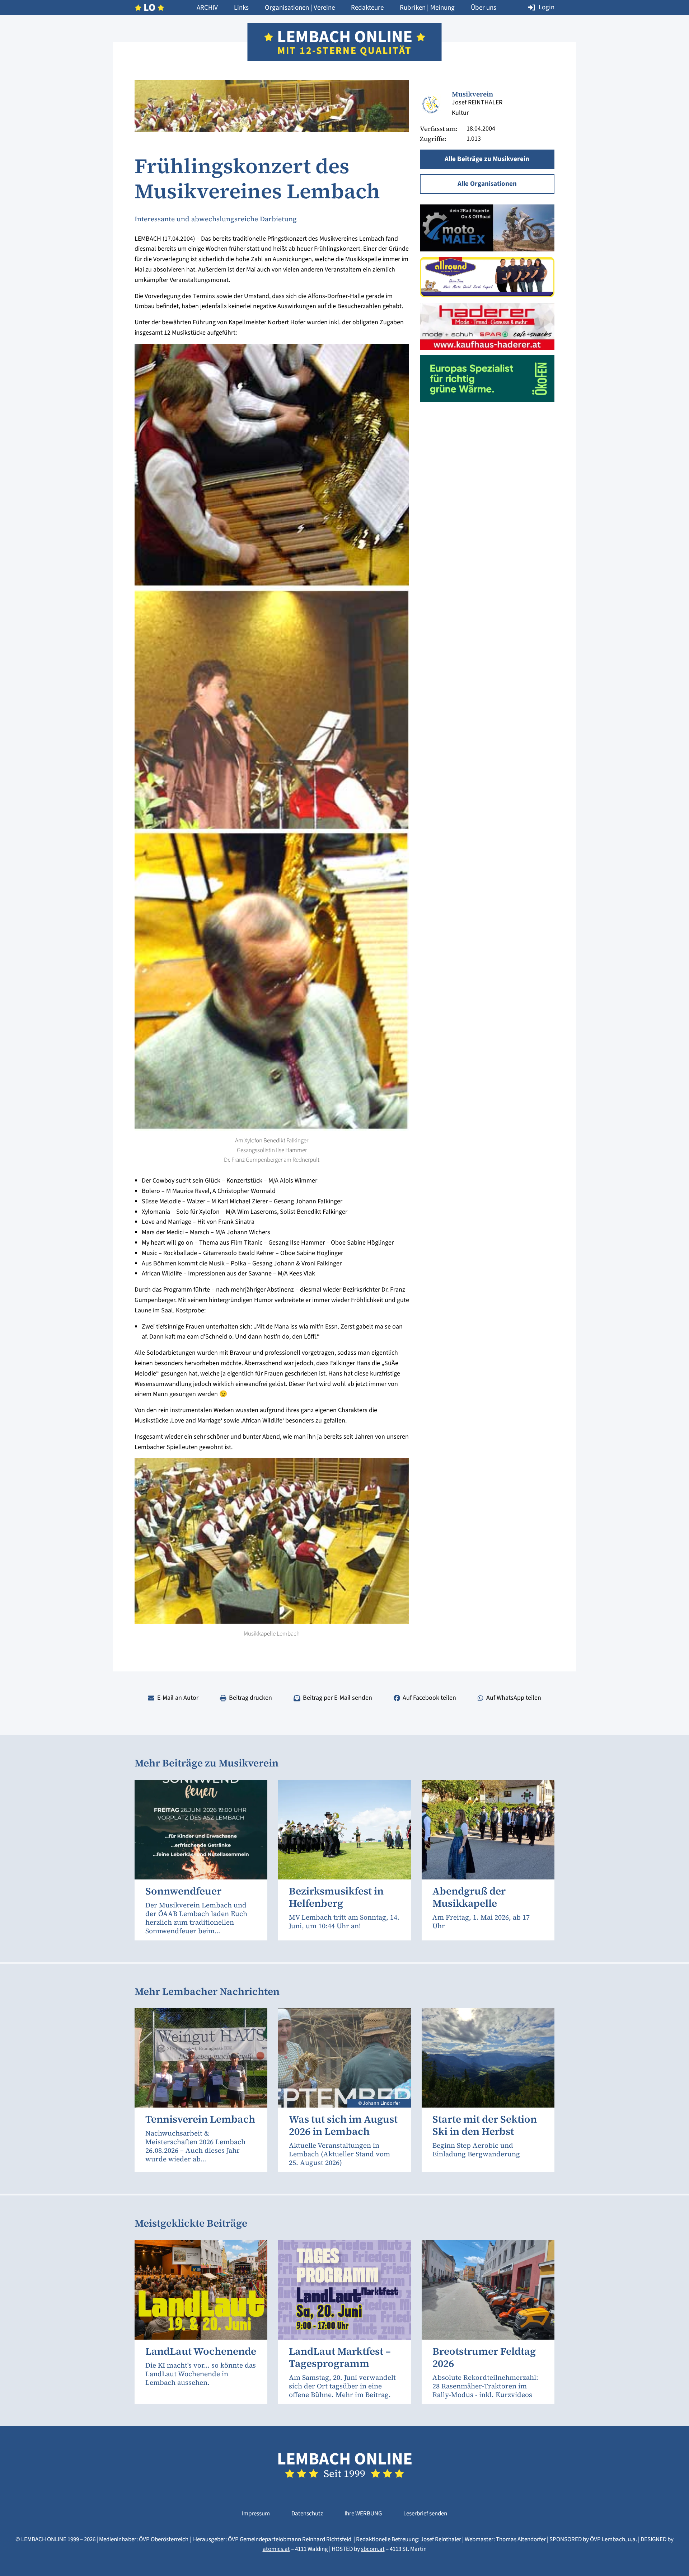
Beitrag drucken (250, 1698)
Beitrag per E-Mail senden (338, 1698)
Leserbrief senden (425, 2514)
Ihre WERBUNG (363, 2514)
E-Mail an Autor (178, 1698)
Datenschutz (307, 2514)
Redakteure (367, 8)
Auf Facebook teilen (429, 1698)
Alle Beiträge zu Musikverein (487, 159)
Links (241, 8)
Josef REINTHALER (477, 102)
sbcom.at (373, 2549)
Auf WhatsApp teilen (514, 1698)
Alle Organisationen (487, 184)
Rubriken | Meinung (427, 8)
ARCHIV (207, 8)
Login (547, 7)
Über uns (484, 8)
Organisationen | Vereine (300, 8)
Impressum (256, 2514)
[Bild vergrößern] (430, 105)
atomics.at (276, 2549)
